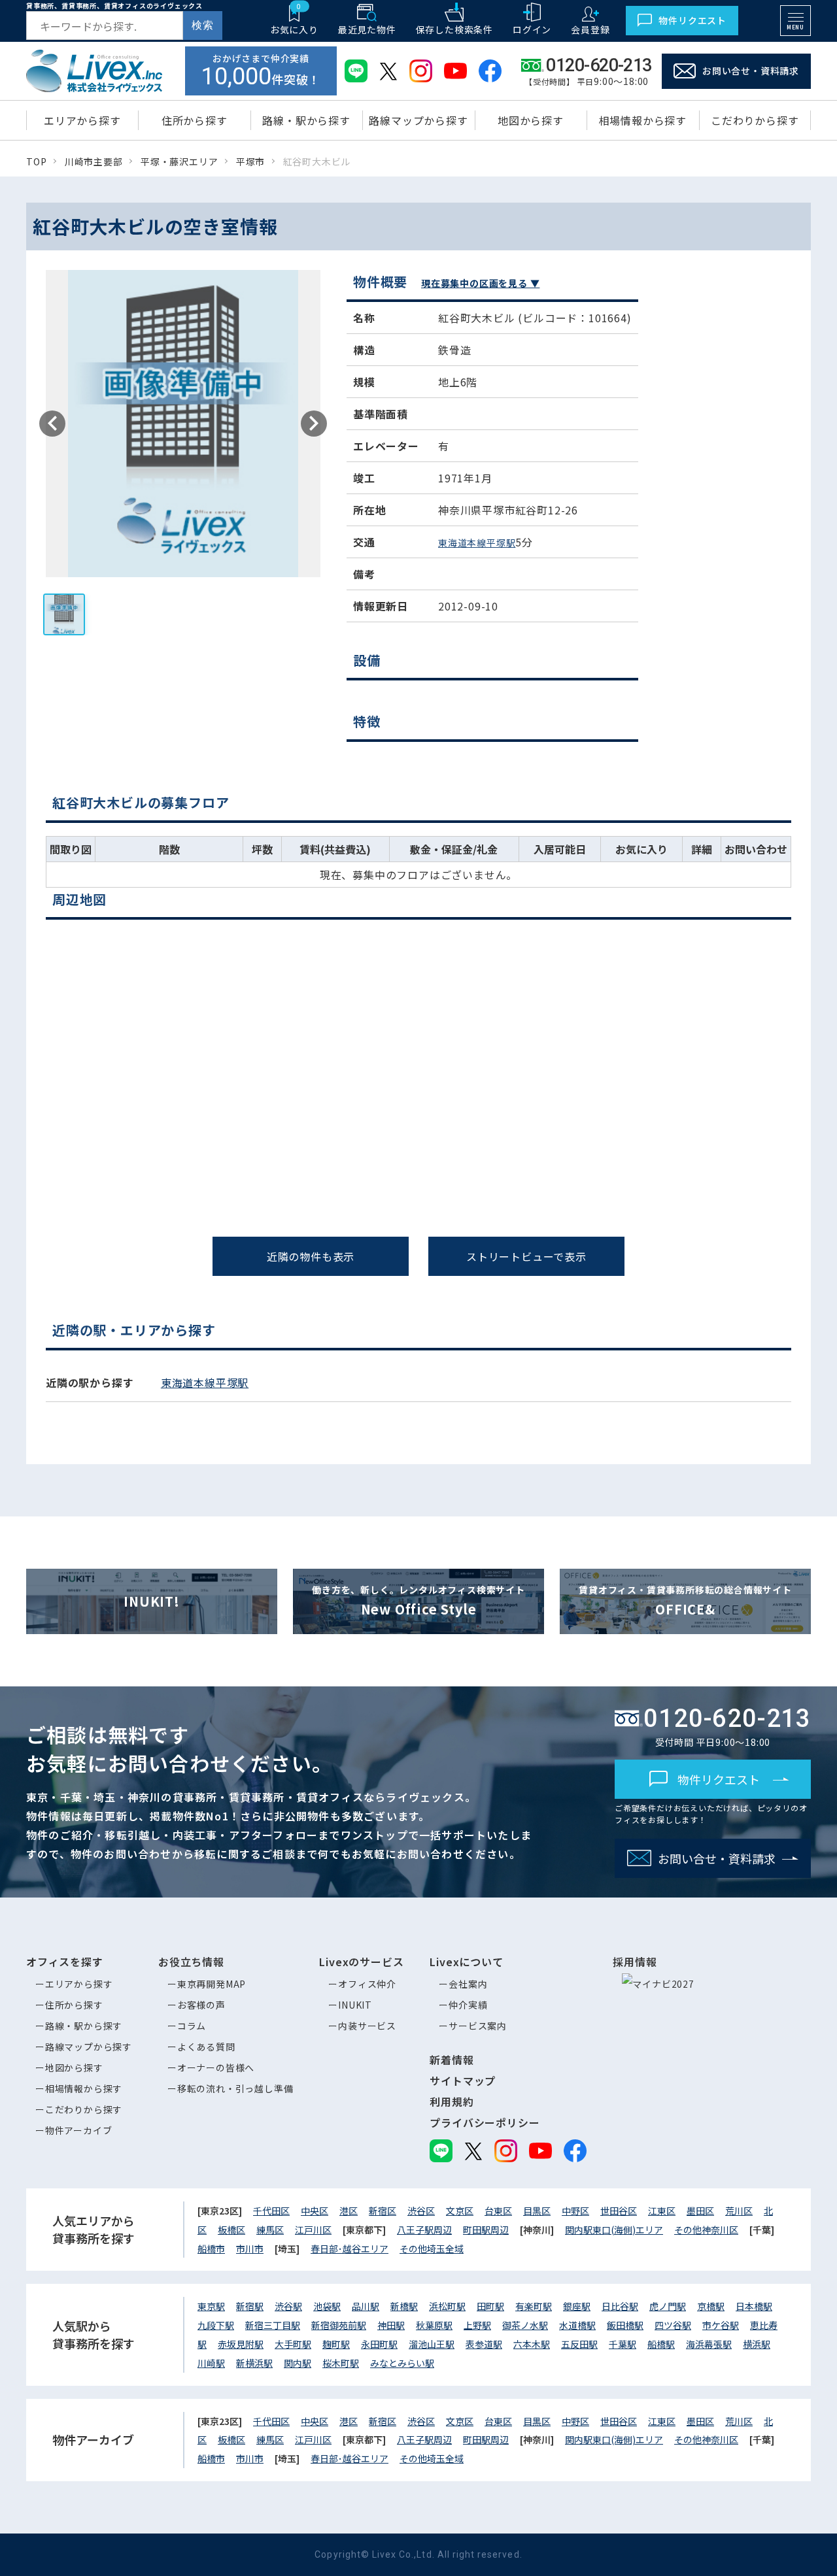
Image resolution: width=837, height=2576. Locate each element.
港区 (349, 2211)
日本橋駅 (754, 2306)
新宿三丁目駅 (273, 2325)
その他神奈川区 (706, 2230)
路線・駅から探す (84, 2026)
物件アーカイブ (79, 2130)
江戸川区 (313, 2230)
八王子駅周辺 (424, 2230)
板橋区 (231, 2230)
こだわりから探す (84, 2109)
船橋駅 (661, 2344)
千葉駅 (623, 2344)
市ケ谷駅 (721, 2325)
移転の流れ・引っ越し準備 (235, 2088)
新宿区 (383, 2211)
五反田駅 (579, 2344)
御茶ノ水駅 (525, 2325)
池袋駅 (327, 2306)
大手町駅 (293, 2344)
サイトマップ (463, 2081)
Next (314, 424)
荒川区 (739, 2211)
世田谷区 (619, 2211)
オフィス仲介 (367, 1984)
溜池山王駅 (432, 2344)
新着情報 (452, 2060)
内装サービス (367, 2026)
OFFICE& (685, 1601)
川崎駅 (211, 2363)
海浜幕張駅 (709, 2344)
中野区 (575, 2211)
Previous (52, 424)
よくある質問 (206, 2047)
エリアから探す (79, 1984)
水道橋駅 (577, 2325)
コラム (192, 2026)
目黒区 (537, 2211)
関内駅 (298, 2363)
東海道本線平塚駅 (477, 543)
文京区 (460, 2211)
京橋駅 (711, 2306)
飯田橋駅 (625, 2325)
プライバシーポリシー (485, 2122)
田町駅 (490, 2306)
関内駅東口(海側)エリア (614, 2230)
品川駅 (366, 2306)
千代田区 (271, 2211)
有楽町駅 (534, 2306)
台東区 (498, 2211)
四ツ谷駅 (673, 2325)
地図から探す (74, 2067)
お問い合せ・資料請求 (751, 71)
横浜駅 (757, 2344)
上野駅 (477, 2325)
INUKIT (355, 2005)
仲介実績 (468, 2005)
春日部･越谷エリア (350, 2249)
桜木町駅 (341, 2363)
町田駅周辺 (486, 2230)
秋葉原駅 (434, 2325)
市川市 (250, 2249)
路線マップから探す (89, 2047)
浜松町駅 (447, 2306)
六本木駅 (532, 2344)
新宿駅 (250, 2306)
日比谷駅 (620, 2306)
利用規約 (452, 2101)
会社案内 (468, 1984)
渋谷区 (421, 2211)
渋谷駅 (288, 2306)
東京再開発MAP (212, 1984)
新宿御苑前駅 (339, 2325)
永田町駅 (379, 2344)
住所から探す (74, 2005)
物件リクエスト (692, 20)
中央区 (315, 2211)
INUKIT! (152, 1601)
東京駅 (211, 2306)
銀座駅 (577, 2306)
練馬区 (270, 2230)
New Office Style (418, 1601)
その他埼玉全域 (432, 2249)
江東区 (662, 2211)
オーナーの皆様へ (216, 2067)
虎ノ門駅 (668, 2306)
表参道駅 (484, 2344)
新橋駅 (404, 2306)
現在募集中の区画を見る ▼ (480, 283)
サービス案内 (478, 2026)
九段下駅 (216, 2325)
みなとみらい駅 (402, 2363)
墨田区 (700, 2211)
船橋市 (211, 2249)
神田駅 (391, 2325)
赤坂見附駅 (241, 2344)
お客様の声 (201, 2005)
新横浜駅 (254, 2363)
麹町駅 (336, 2344)
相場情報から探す (84, 2088)
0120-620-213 (429, 1276)
